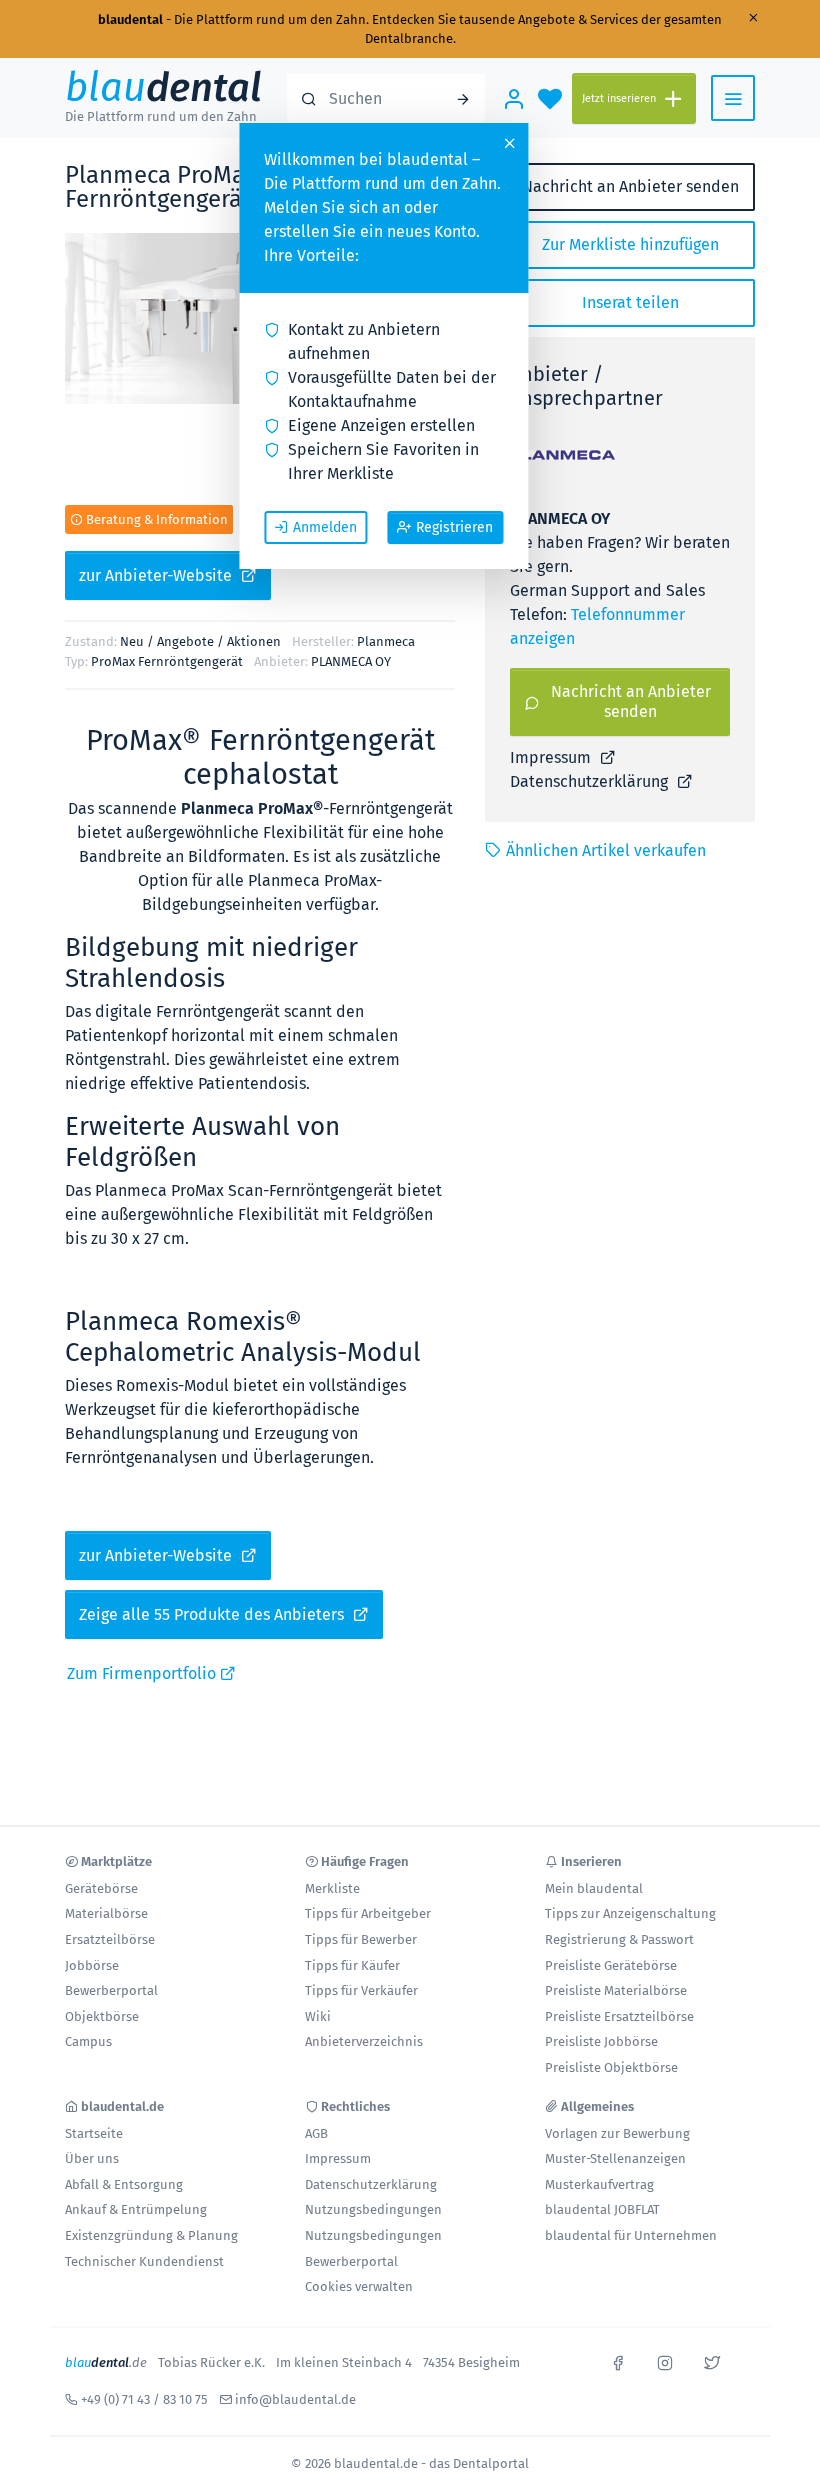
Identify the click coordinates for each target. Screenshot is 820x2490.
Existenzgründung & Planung (151, 2235)
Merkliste (332, 1888)
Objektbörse (102, 2016)
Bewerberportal (111, 1990)
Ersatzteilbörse (110, 1939)
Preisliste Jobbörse (601, 2041)
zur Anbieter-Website (157, 575)
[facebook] (618, 2361)
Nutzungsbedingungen (373, 2209)
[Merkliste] (550, 98)
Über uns (92, 2158)
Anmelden (325, 527)
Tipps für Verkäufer (361, 1990)
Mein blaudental (594, 1888)
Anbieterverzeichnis (364, 2041)
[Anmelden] (514, 98)
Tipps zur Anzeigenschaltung (630, 1913)
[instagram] (665, 2361)
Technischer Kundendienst (144, 2261)
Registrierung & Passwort (619, 1939)
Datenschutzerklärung (591, 781)
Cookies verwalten (359, 2286)
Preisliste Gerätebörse (611, 1965)
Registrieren (454, 527)
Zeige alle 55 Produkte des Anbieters (213, 1614)
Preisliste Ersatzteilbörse (619, 2016)
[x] (712, 2361)
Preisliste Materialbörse (616, 1990)
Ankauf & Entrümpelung (136, 2209)
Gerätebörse (101, 1888)
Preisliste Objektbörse (611, 2067)
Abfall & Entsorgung (124, 2184)
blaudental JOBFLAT (602, 2209)
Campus (88, 2041)
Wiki (318, 2016)
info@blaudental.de (295, 2399)
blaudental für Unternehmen (631, 2235)
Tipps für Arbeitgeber (368, 1913)
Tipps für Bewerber (361, 1939)
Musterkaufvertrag (599, 2184)
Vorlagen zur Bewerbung (617, 2133)
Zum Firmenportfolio (143, 1673)
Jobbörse (92, 1965)
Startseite (94, 2133)
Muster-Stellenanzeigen (615, 2158)
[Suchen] (463, 98)
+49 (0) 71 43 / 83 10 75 (144, 2399)
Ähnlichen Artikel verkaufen (606, 850)
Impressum (552, 757)
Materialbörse (106, 1913)
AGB (316, 2133)
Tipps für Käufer (352, 1965)
